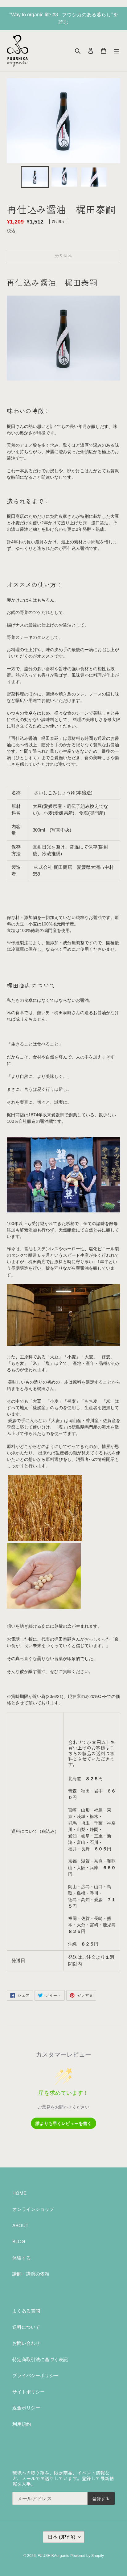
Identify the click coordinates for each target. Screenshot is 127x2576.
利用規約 (22, 2424)
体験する (22, 2258)
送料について (26, 2327)
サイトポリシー (29, 2392)
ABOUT (20, 2225)
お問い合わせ (26, 2343)
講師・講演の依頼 (31, 2274)
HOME (19, 2193)
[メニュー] (117, 51)
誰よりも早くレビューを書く (63, 2123)
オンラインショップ (33, 2209)
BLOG (19, 2241)
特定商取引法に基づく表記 (40, 2359)
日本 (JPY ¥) (61, 2537)
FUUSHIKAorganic (53, 2556)
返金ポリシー (26, 2408)
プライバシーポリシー (35, 2375)
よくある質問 (26, 2311)
